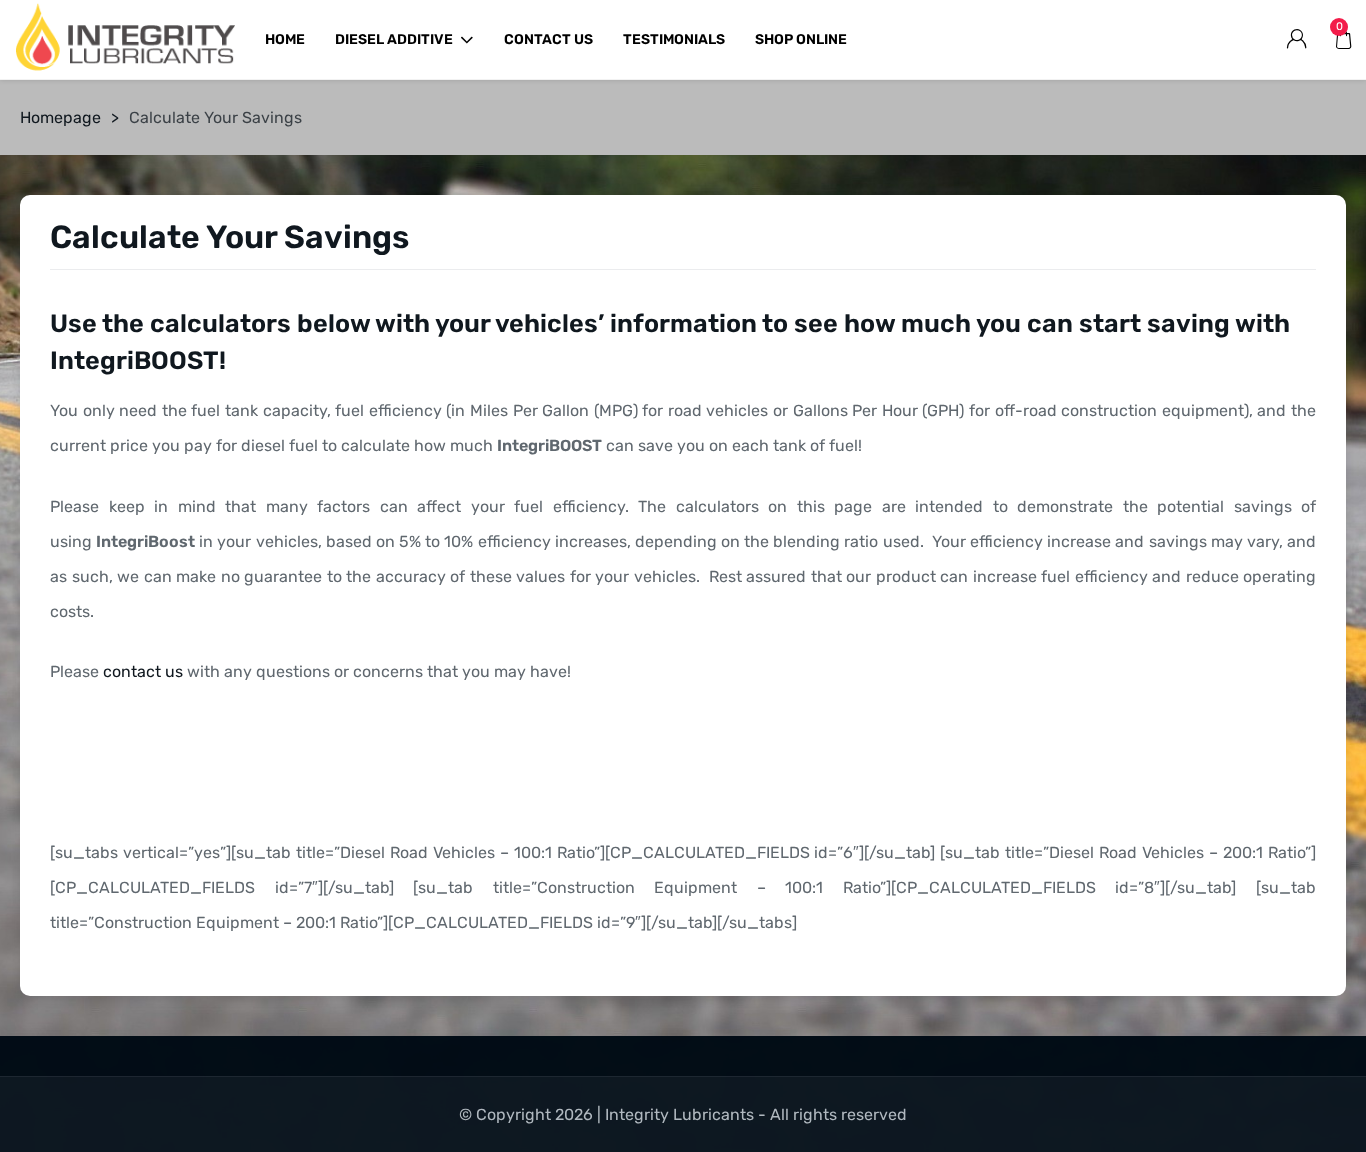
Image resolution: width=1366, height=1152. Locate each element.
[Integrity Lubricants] (125, 40)
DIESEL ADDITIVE (394, 39)
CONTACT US (548, 39)
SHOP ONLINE (801, 39)
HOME (285, 39)
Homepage (60, 117)
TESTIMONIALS (674, 39)
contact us (143, 671)
